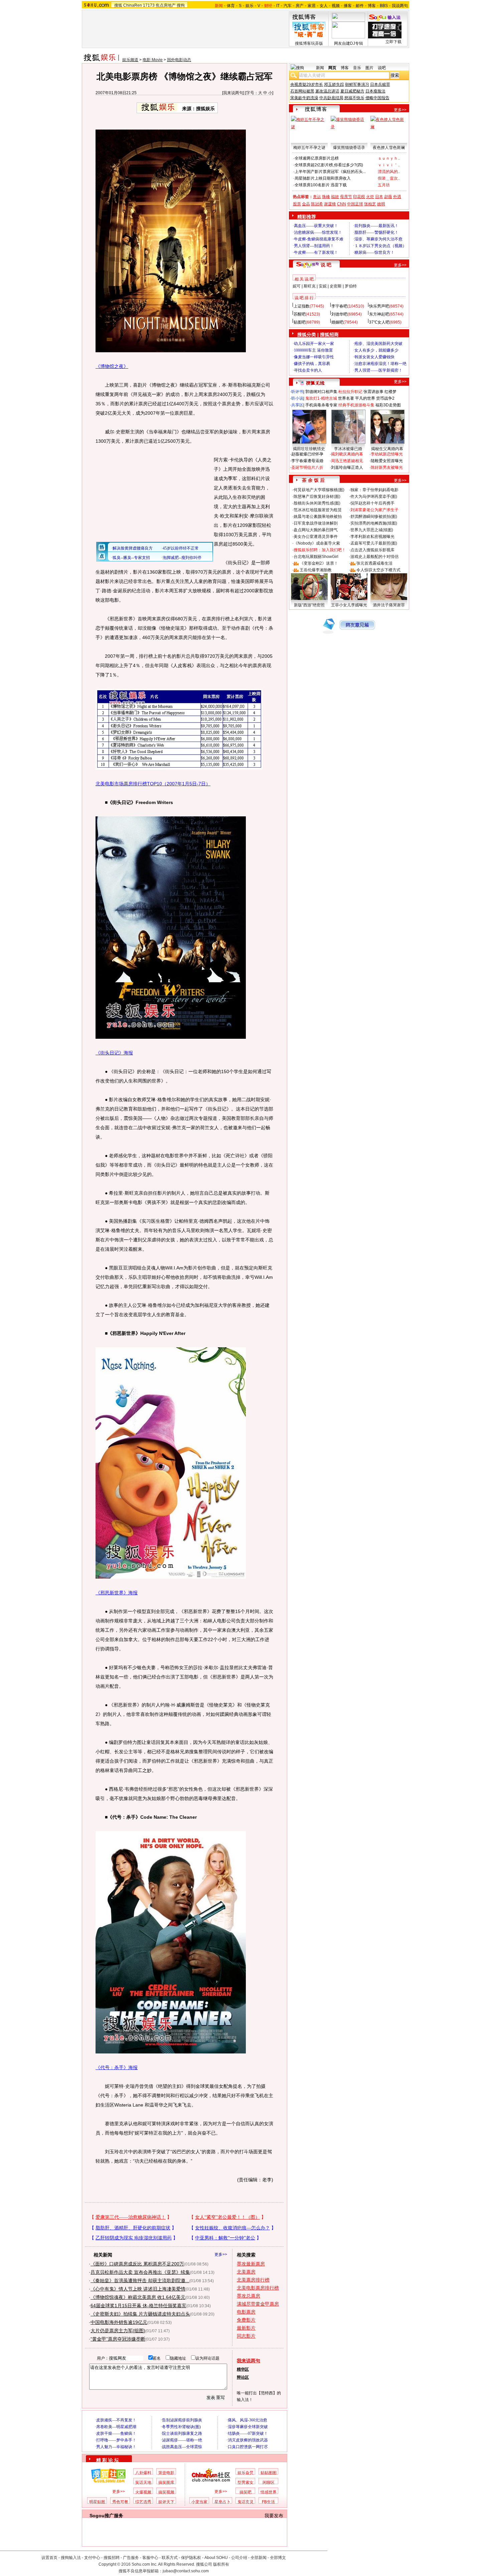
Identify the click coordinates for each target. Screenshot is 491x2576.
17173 (149, 5)
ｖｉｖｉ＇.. (389, 165)
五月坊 (384, 185)
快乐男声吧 (379, 306)
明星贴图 (97, 2502)
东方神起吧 (379, 314)
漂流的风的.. (389, 172)
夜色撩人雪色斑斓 (389, 148)
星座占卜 (222, 2502)
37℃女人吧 (379, 322)
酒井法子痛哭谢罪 (389, 605)
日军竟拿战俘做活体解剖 (316, 523)
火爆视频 (143, 2492)
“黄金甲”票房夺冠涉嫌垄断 (118, 2339)
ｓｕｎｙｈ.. (389, 158)
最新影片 (246, 2328)
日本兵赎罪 (380, 84)
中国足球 (355, 204)
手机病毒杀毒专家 (321, 405)
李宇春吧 (339, 306)
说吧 (382, 68)
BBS (384, 6)
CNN (342, 204)
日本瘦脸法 (375, 91)
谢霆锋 (330, 204)
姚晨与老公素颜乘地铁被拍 (318, 517)
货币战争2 (385, 398)
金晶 (306, 204)
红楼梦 (390, 392)
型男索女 (246, 2483)
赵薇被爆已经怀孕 (307, 454)
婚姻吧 (337, 322)
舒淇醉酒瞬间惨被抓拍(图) (374, 517)
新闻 (320, 68)
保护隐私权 (191, 2558)
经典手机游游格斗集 (356, 405)
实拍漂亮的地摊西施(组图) (374, 523)
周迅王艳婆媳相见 (347, 461)
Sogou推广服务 (106, 2516)
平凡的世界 (365, 398)
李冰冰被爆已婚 (348, 449)
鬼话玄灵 (246, 2502)
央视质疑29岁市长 (307, 84)
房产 (300, 6)
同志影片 (246, 2336)
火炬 (370, 197)
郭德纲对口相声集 (321, 392)
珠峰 (326, 197)
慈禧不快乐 (354, 98)
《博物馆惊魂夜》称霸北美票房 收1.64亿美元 (138, 2297)
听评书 (297, 392)
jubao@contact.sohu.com (186, 2571)
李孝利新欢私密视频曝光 (372, 537)
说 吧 (326, 265)
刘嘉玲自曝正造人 (347, 467)
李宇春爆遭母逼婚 (307, 461)
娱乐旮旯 (246, 2473)
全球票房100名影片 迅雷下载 (321, 185)
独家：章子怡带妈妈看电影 (374, 490)
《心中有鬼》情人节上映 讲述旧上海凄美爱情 (138, 2289)
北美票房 (246, 2272)
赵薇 (388, 197)
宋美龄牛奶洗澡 (304, 98)
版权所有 (221, 2564)
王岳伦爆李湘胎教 (316, 570)
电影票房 (246, 2312)
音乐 (357, 68)
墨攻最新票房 (251, 2264)
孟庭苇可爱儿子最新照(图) (374, 543)
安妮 (323, 286)
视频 (336, 6)
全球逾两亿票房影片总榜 (317, 158)
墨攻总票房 (249, 2296)
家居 (312, 6)
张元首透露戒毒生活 (374, 563)
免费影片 (246, 2320)
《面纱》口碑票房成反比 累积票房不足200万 (137, 2264)
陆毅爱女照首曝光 (387, 461)
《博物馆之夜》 (112, 366)
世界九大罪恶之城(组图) (372, 530)
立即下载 (393, 42)
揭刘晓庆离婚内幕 (347, 454)
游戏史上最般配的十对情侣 (374, 557)
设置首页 (49, 2558)
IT (278, 6)
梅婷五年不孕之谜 (309, 148)
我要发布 (274, 2516)
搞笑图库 (166, 2483)
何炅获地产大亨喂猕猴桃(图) (319, 490)
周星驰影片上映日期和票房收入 (323, 178)
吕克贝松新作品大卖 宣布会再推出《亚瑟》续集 (140, 2272)
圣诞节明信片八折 (307, 467)
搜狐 (118, 5)
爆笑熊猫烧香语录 (349, 148)
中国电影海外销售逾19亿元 (119, 2322)
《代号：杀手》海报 (117, 2067)
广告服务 (131, 2558)
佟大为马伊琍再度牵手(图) (374, 497)
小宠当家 (199, 2502)
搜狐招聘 (112, 2558)
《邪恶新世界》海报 (117, 1593)
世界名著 (346, 398)
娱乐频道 (130, 60)
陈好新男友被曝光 (387, 467)
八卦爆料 (143, 2473)
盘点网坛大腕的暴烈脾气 (316, 530)
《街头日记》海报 (114, 1053)
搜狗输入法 (71, 2558)
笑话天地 (143, 2483)
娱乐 (250, 6)
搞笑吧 (246, 2492)
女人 (324, 6)
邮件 (360, 6)
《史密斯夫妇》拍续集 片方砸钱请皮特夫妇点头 (140, 2314)
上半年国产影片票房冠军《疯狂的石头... (330, 172)
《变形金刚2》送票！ (319, 563)
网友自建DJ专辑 (349, 43)
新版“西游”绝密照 (309, 605)
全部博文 (278, 2558)
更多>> (221, 2254)
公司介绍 (239, 2558)
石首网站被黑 (302, 91)
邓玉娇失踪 (334, 84)
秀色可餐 (120, 2502)
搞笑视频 (166, 2492)
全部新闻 (259, 2558)
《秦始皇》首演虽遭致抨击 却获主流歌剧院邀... (140, 2281)
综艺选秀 (143, 2502)
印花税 (359, 197)
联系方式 (170, 2558)
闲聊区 (269, 2483)
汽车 (288, 6)
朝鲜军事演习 (357, 84)
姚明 (381, 204)
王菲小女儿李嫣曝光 (349, 605)
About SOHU (216, 2558)
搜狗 (181, 5)
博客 (372, 6)
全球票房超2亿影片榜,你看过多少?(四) (329, 165)
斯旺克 (310, 286)
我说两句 (400, 6)
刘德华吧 (339, 314)
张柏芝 (370, 204)
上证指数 (302, 306)
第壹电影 (166, 2473)
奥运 (317, 197)
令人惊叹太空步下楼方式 (378, 570)
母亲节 (346, 197)
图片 (369, 68)
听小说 (297, 398)
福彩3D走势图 (388, 405)
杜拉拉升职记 (350, 392)
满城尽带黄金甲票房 (258, 2304)
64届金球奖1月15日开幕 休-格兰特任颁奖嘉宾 (138, 2306)
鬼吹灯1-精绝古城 (321, 398)
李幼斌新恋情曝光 (387, 454)
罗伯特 (351, 286)
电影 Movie (153, 60)
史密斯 (336, 286)
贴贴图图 (269, 2473)
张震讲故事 (373, 392)
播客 (348, 6)
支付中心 (92, 2558)
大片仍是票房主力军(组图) (118, 2331)
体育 (231, 6)
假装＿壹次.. (389, 178)
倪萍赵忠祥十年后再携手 (372, 503)
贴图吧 (300, 322)
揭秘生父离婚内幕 (387, 449)
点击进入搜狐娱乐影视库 (372, 550)
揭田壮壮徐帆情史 (309, 449)
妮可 (297, 286)
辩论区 (243, 2377)
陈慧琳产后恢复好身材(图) (317, 497)
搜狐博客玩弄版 (309, 43)
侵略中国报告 (377, 98)
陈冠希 (317, 204)
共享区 (297, 405)
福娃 (335, 197)
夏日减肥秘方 (352, 91)
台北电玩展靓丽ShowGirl (316, 557)
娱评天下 (166, 2502)
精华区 (243, 2369)
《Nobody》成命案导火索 (317, 543)
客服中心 (150, 2558)
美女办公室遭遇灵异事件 (316, 537)
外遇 (397, 197)
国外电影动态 (179, 60)
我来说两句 (233, 93)
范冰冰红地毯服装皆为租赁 (318, 510)
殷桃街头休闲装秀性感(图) (317, 503)
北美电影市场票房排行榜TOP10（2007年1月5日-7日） (153, 784)
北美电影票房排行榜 (258, 2288)
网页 (332, 68)
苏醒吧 (300, 314)
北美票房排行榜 (253, 2280)
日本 (379, 197)
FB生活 (268, 2502)
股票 (297, 204)
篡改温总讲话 (327, 91)
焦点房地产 (166, 5)
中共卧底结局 (331, 98)
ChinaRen (133, 5)
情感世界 (269, 2492)
